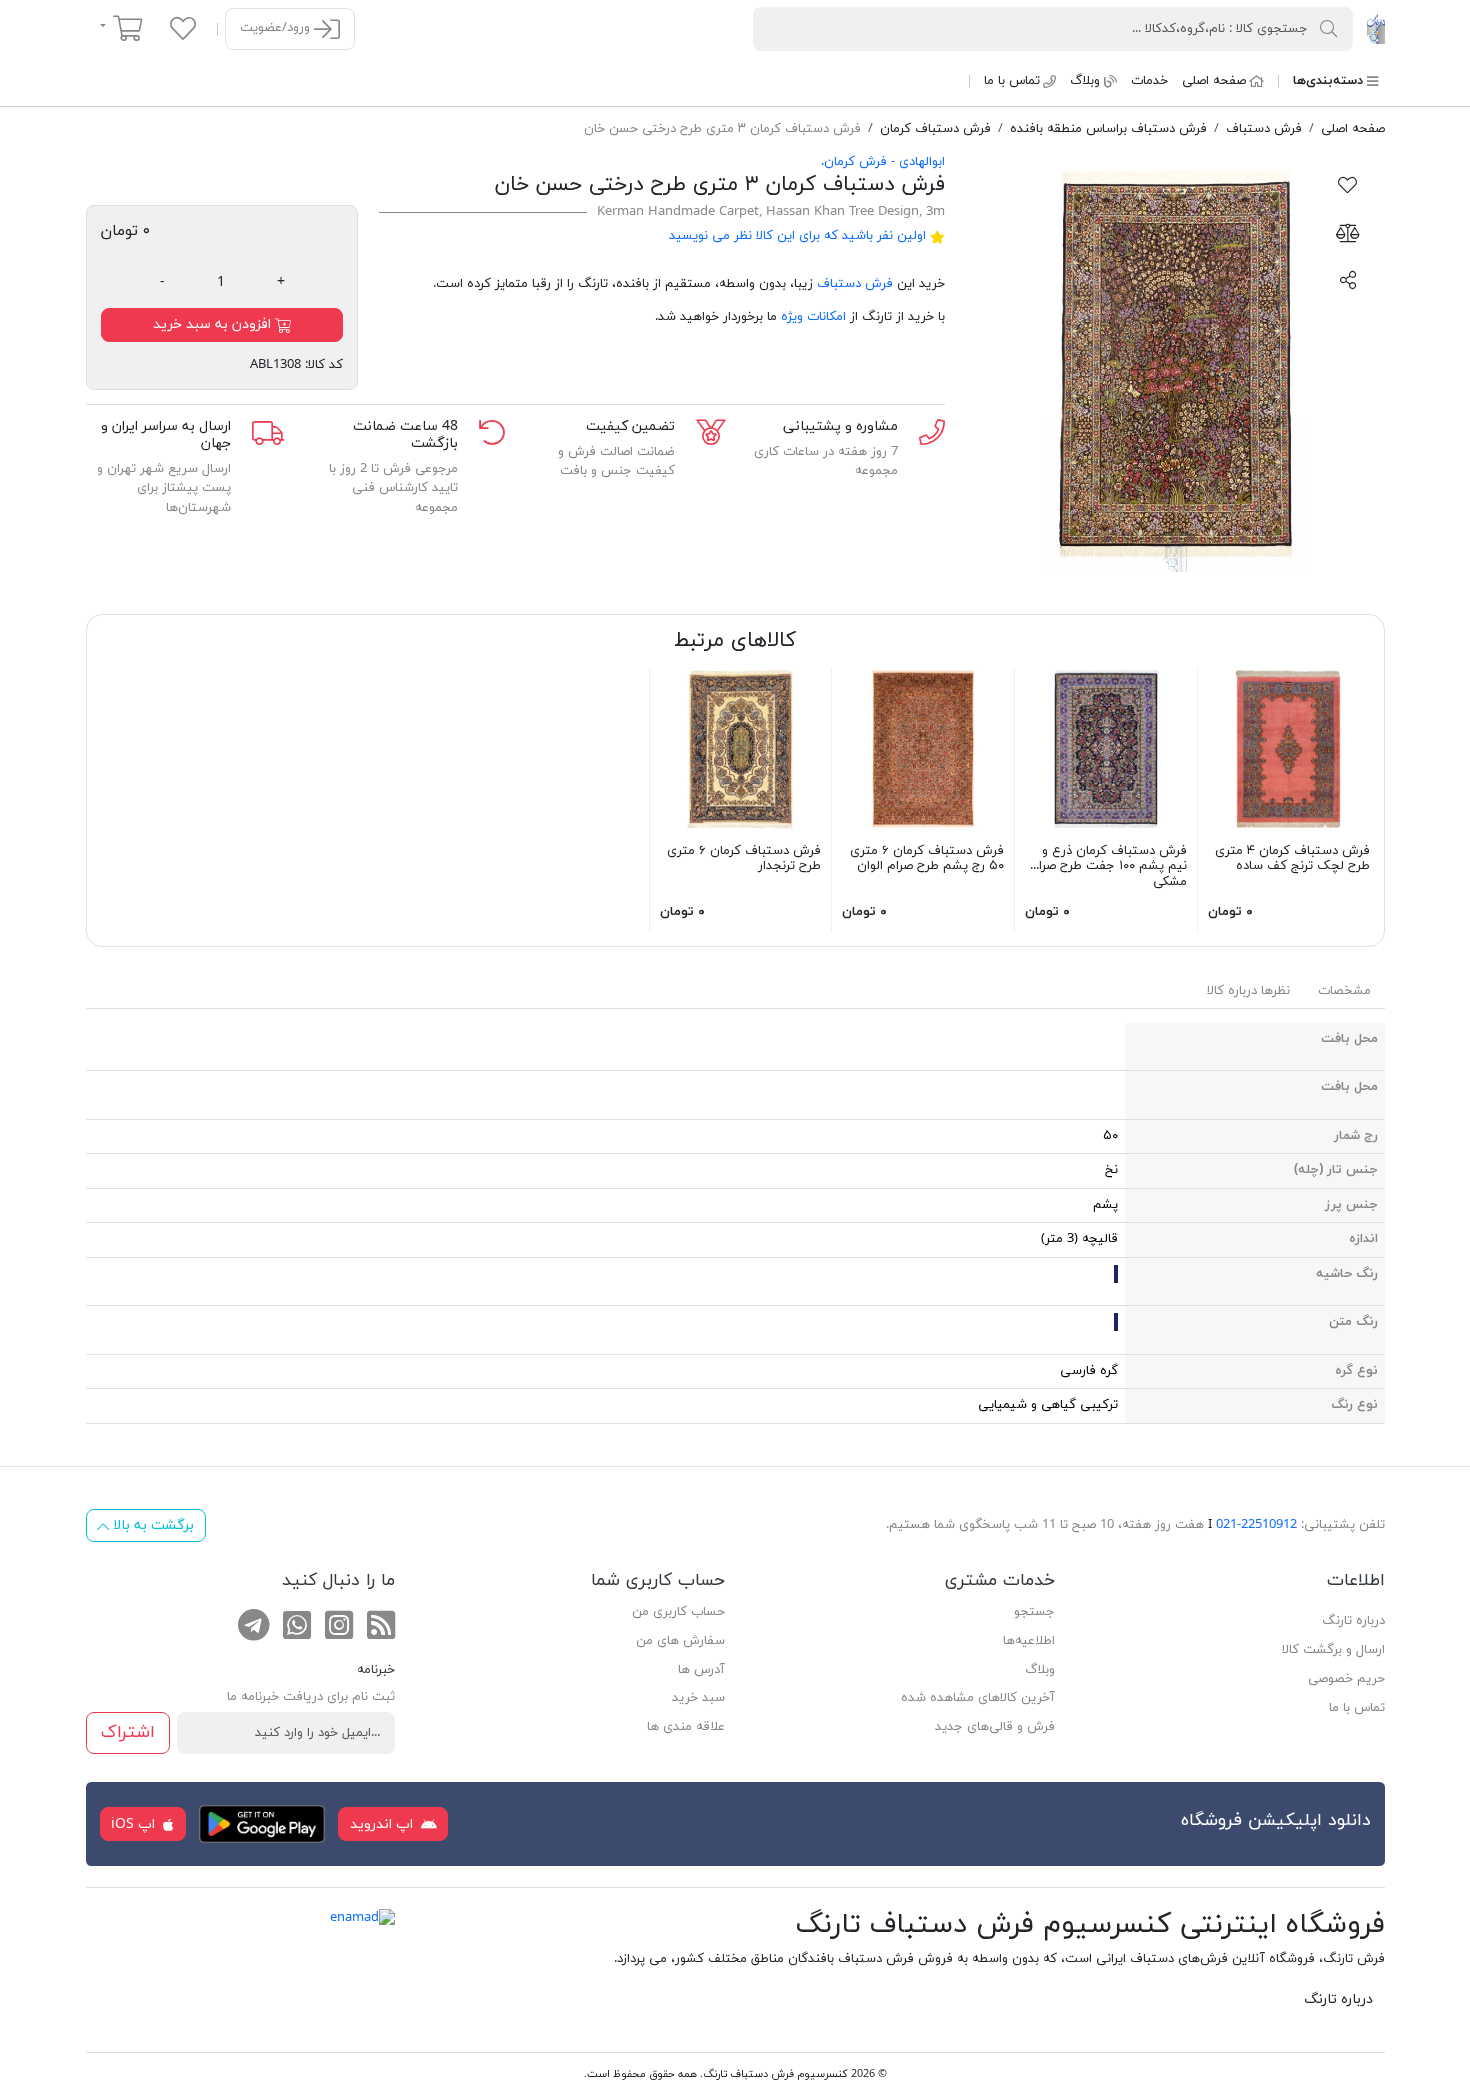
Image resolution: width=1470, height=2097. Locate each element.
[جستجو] (1329, 28)
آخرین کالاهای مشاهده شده (978, 1698)
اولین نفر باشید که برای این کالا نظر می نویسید (797, 236)
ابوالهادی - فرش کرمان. (883, 162)
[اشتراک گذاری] (1348, 279)
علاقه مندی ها (686, 1727)
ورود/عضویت (277, 28)
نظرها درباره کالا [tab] (1248, 991)
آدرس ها (701, 1670)
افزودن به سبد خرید (214, 324)
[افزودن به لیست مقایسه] (1348, 232)
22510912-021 (1256, 1525)
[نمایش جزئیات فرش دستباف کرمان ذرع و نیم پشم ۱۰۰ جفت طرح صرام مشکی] (1106, 748)
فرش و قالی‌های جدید (995, 1727)
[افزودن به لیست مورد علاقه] (1348, 184)
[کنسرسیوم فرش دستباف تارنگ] (1375, 28)
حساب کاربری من (678, 1612)
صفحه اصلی (1214, 81)
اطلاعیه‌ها (1029, 1641)
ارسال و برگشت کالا (1333, 1650)
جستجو (1034, 1612)
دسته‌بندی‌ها (1328, 81)
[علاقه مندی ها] (183, 28)
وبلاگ (1085, 81)
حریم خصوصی (1346, 1679)
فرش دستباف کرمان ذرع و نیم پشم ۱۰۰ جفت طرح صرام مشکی (1108, 866)
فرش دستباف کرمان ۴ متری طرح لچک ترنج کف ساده (1292, 859)
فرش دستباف (855, 284)
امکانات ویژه (813, 317)
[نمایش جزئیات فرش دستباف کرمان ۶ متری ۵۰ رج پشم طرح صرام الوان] (923, 748)
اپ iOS (135, 1824)
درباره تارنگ (1353, 1621)
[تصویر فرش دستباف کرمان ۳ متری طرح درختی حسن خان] (1175, 362)
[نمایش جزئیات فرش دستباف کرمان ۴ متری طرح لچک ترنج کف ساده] (1289, 748)
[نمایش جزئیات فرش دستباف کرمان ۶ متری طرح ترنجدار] (741, 748)
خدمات (1149, 81)
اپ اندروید (383, 1824)
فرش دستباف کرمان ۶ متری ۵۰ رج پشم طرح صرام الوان (927, 859)
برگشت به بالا (151, 1525)
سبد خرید (698, 1698)
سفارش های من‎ (680, 1641)
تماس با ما (1012, 81)
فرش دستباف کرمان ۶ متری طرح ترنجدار (744, 859)
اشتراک (128, 1732)
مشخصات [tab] (1344, 991)
